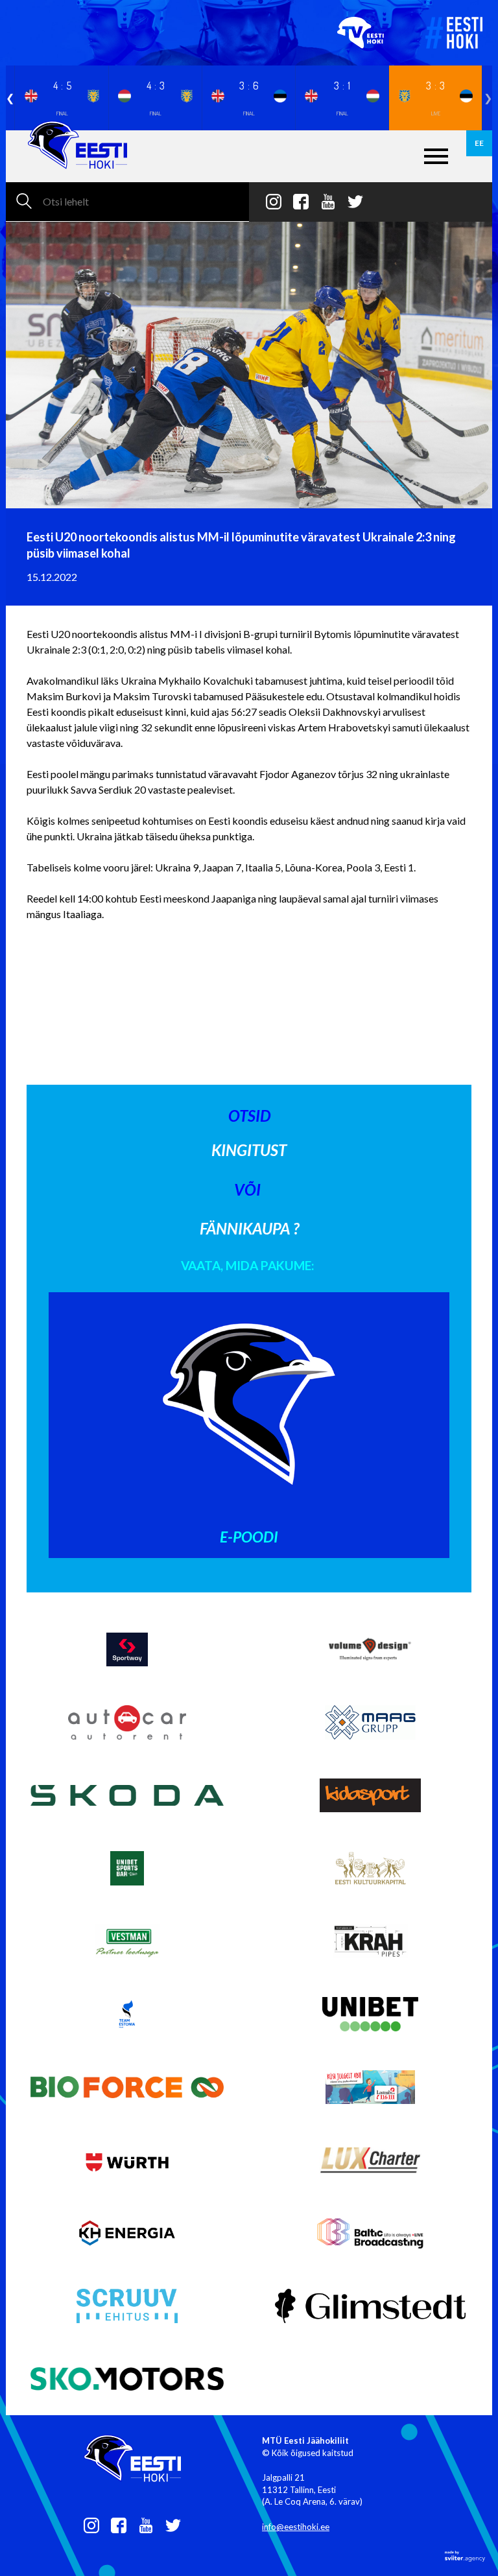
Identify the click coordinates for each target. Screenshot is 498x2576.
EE (479, 143)
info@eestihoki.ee (296, 2527)
